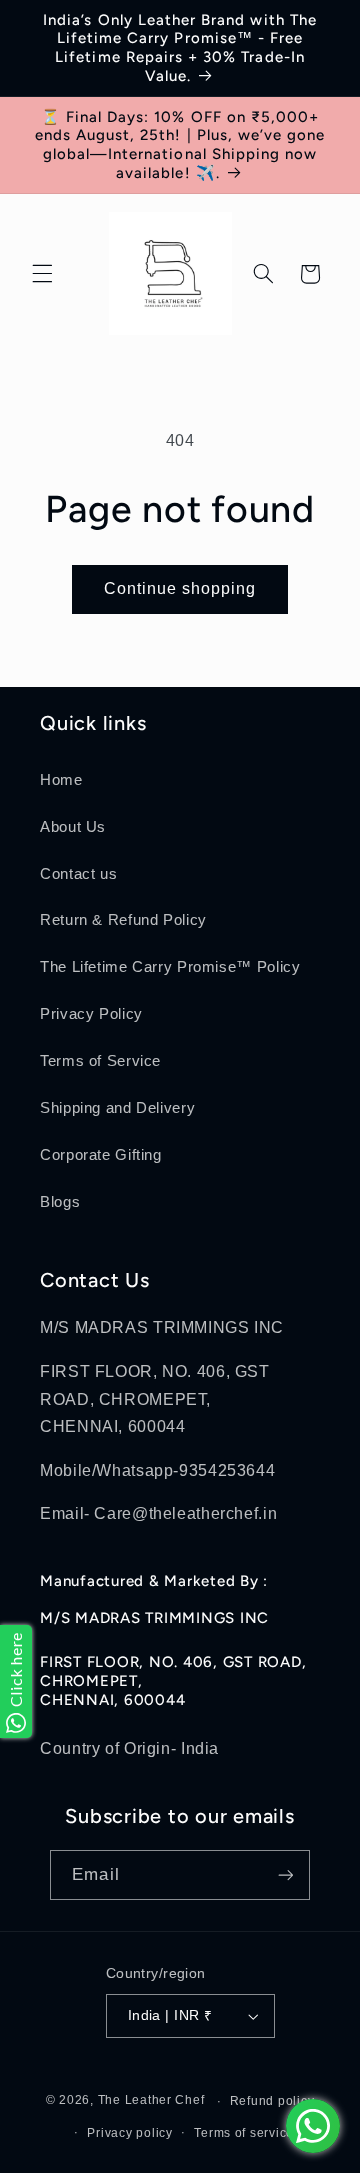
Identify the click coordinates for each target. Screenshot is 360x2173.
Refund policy (272, 2101)
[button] (42, 274)
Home (61, 780)
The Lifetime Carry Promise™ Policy (170, 967)
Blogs (60, 1202)
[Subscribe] (285, 1874)
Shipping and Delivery (117, 1108)
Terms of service (244, 2133)
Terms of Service (100, 1061)
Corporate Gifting (101, 1155)
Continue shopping (180, 588)
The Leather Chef (151, 2101)
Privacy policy (129, 2133)
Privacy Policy (91, 1014)
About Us (73, 827)
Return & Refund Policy (123, 920)
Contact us (78, 874)
